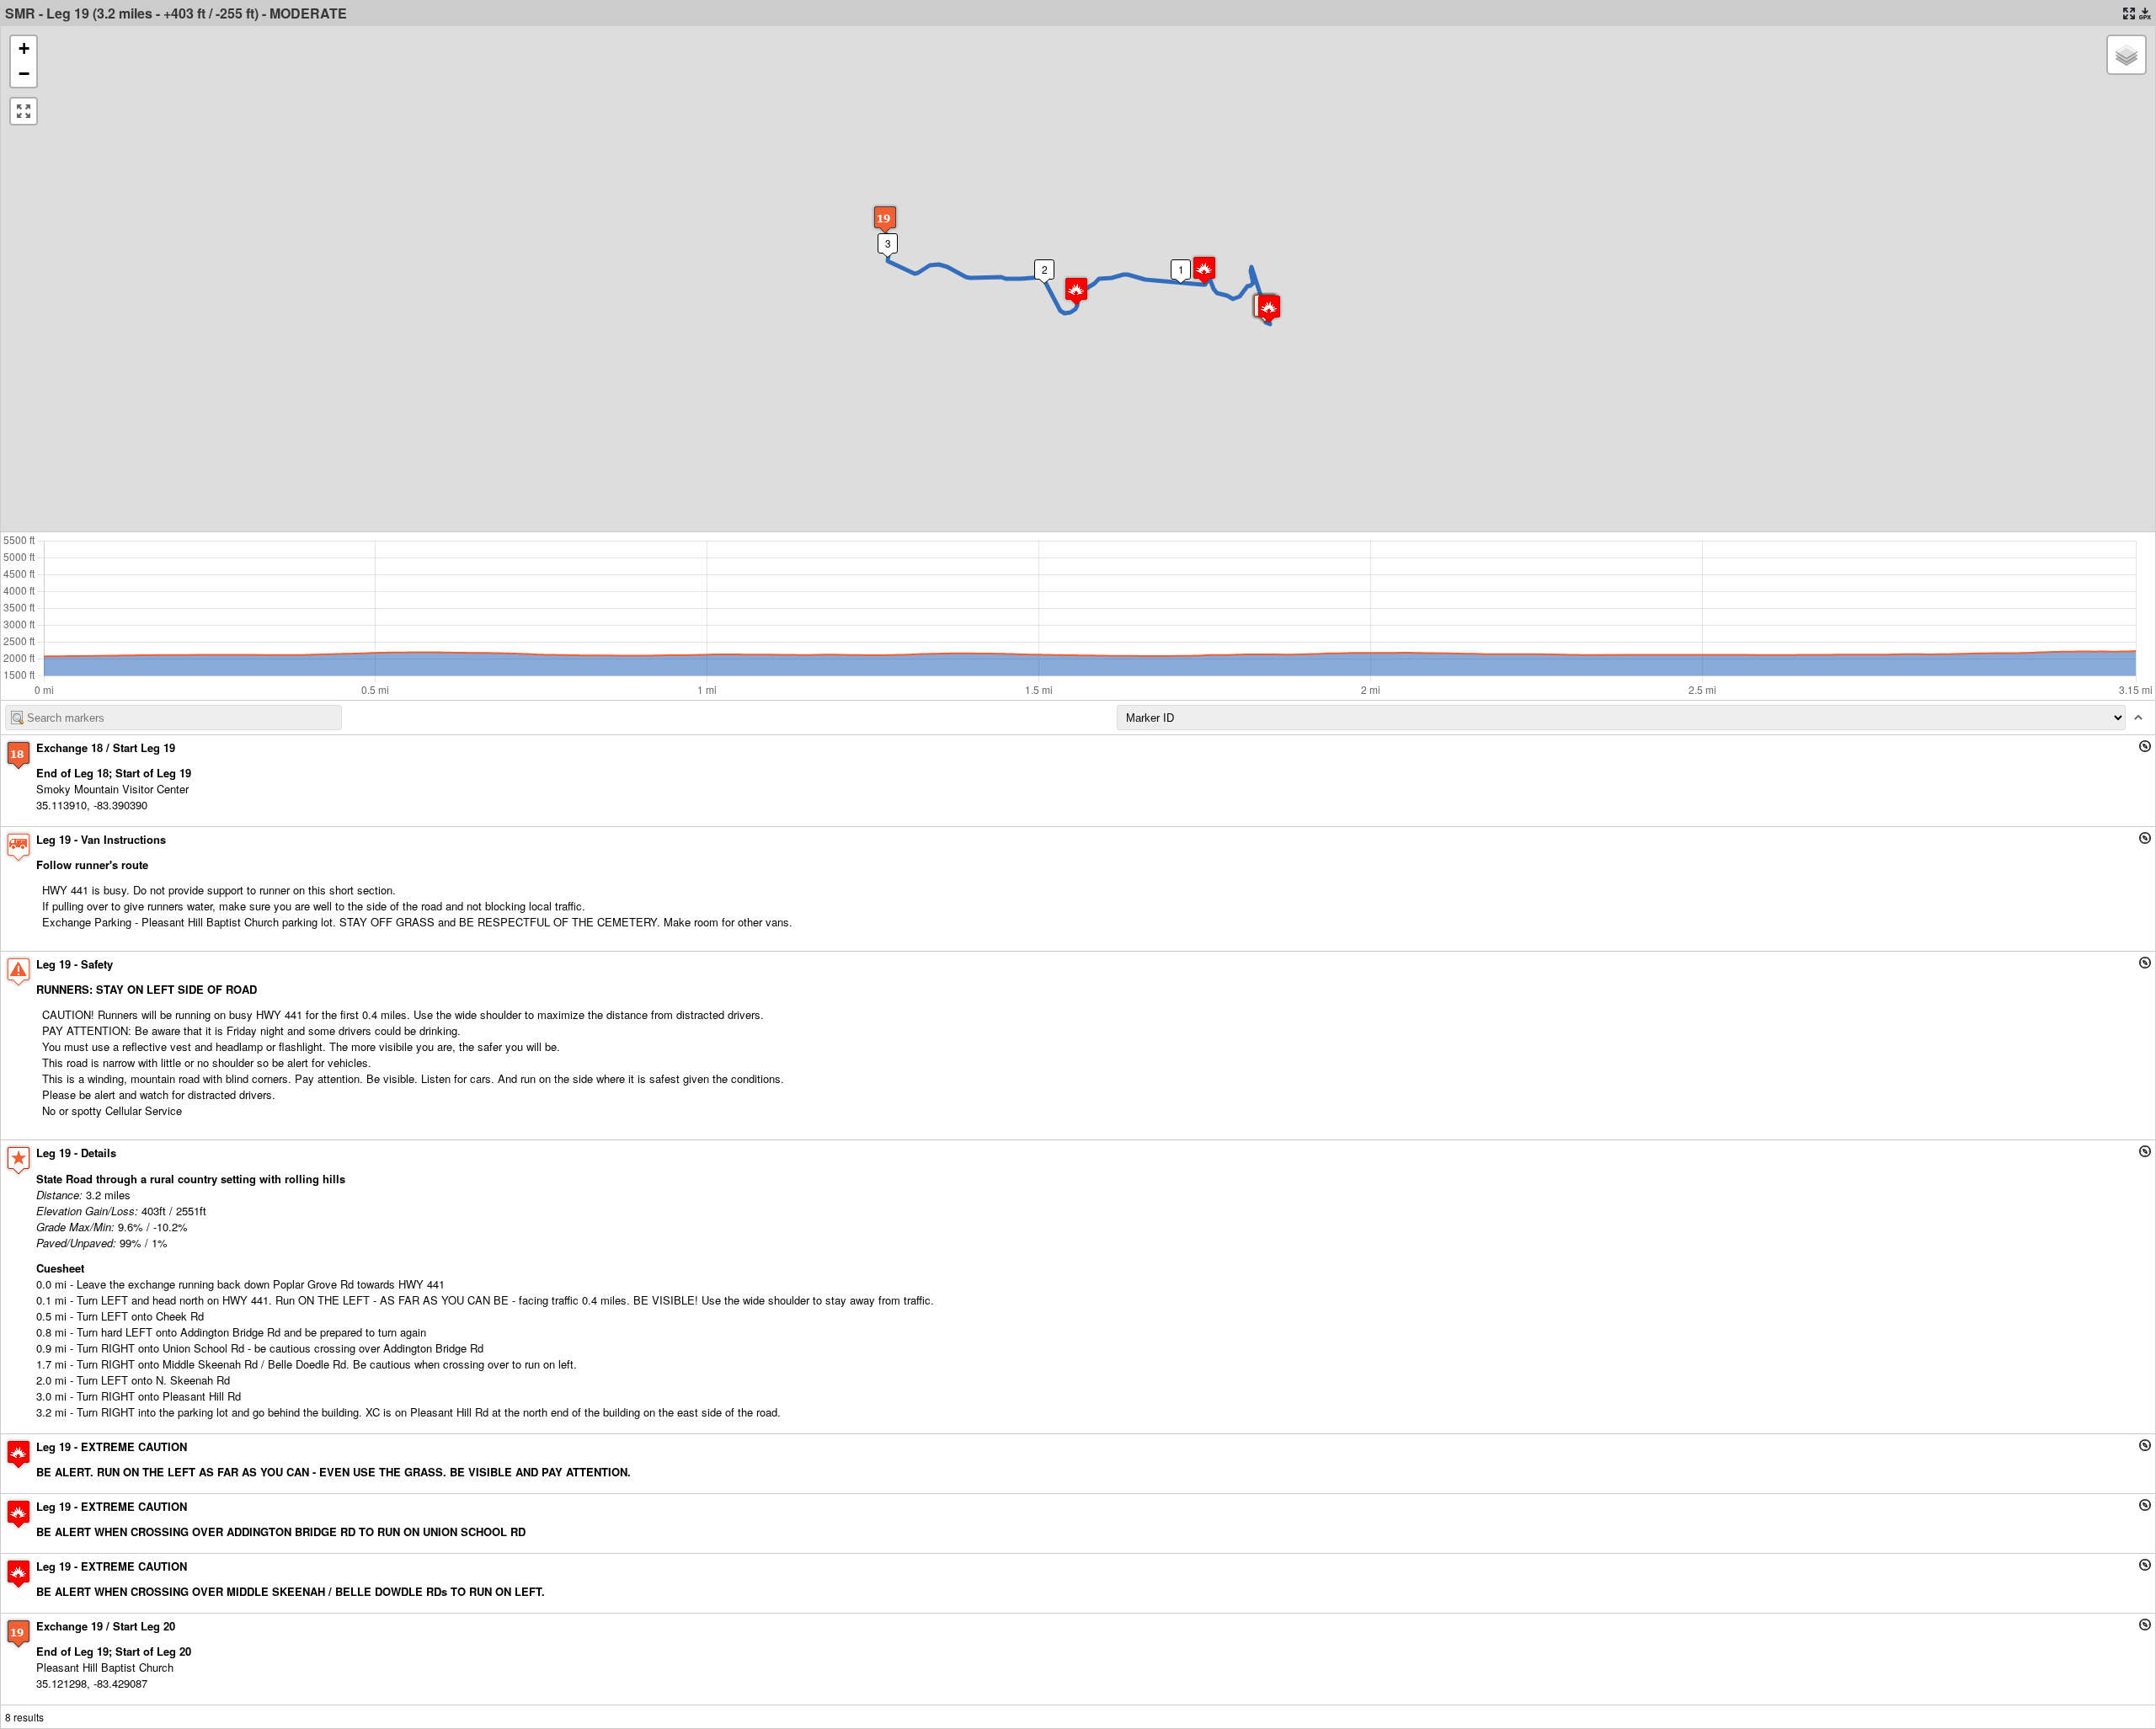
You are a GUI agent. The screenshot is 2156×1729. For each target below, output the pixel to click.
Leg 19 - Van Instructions (101, 839)
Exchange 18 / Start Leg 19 (106, 747)
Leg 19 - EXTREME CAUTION (112, 1446)
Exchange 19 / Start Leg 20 (106, 1626)
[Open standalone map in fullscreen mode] (2129, 13)
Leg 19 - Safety (75, 964)
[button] (1269, 309)
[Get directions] (2145, 746)
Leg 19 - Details (76, 1153)
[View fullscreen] (24, 111)
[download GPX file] (2145, 13)
